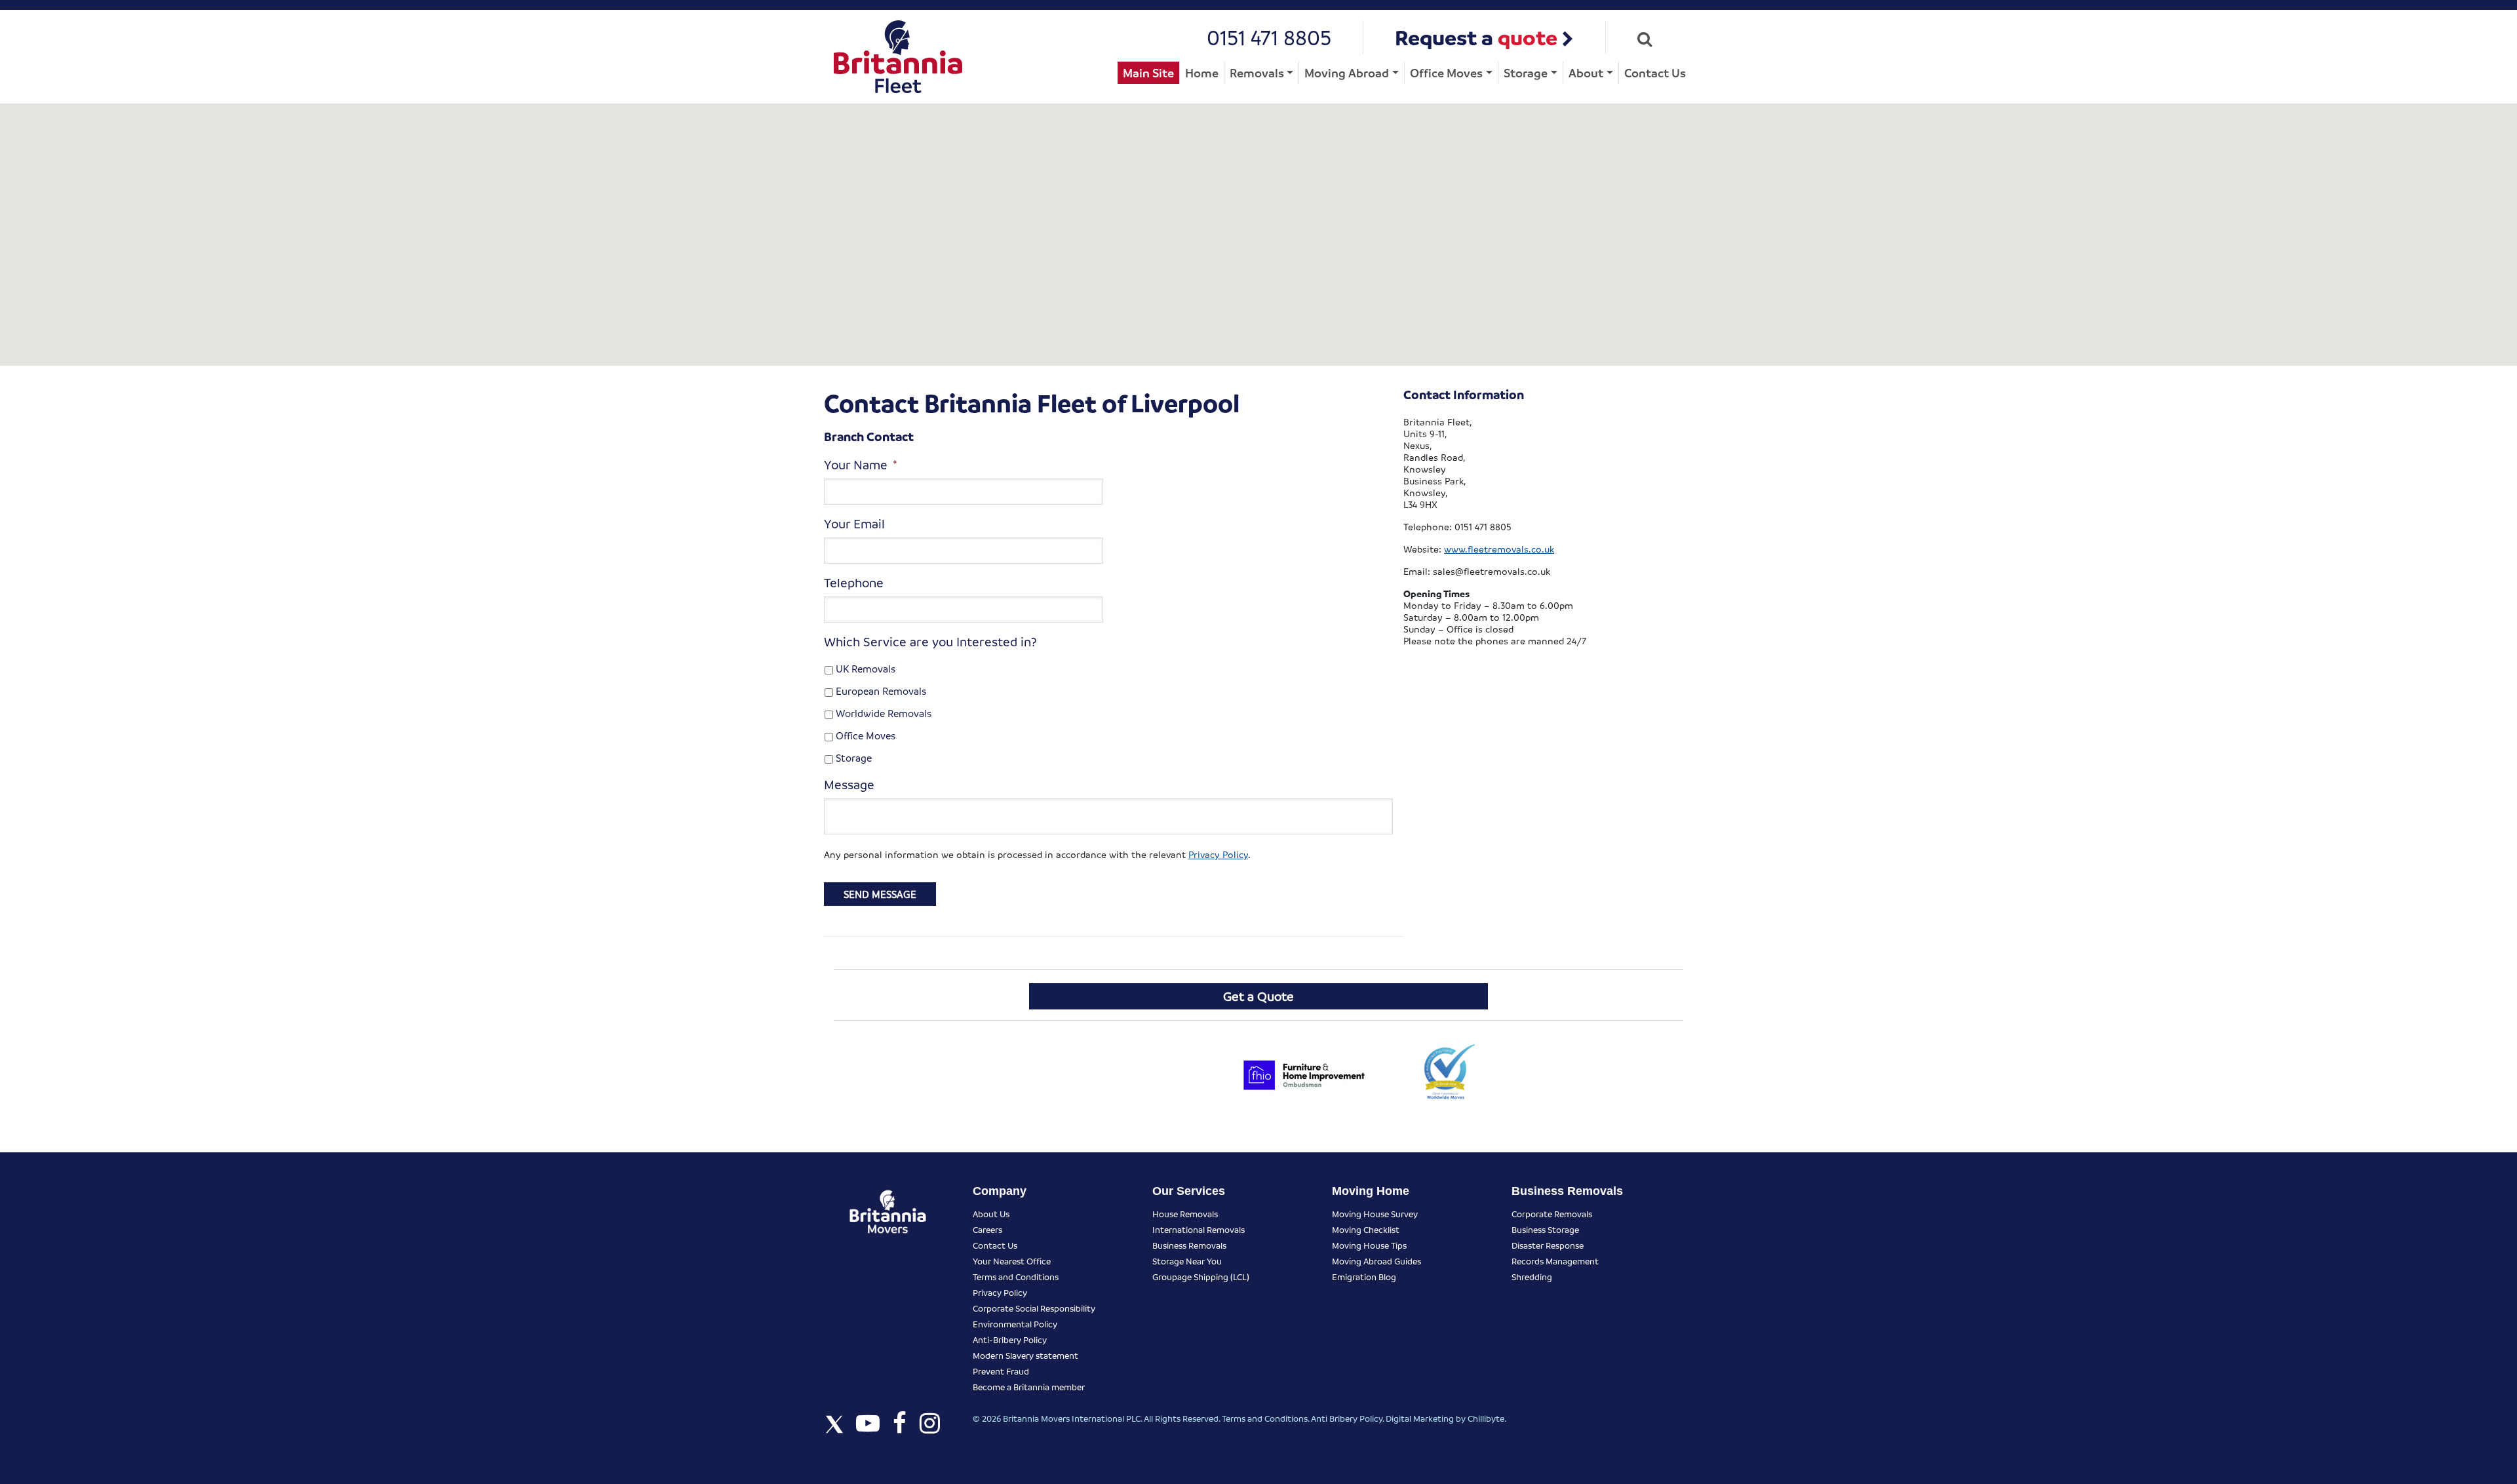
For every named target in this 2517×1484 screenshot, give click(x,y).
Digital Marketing (1420, 1418)
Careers (987, 1229)
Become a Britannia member (1029, 1387)
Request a (1476, 37)
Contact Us (1655, 72)
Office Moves (1446, 72)
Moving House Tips (1369, 1245)
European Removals (881, 691)
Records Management (1555, 1261)
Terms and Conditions (1016, 1277)
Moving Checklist (1366, 1229)
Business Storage (1545, 1229)
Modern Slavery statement (1025, 1355)
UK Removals (866, 669)
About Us (991, 1214)
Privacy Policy (1218, 854)
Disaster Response (1548, 1245)
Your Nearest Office (1012, 1261)
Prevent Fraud (1001, 1371)
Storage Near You (1187, 1261)
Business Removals (1189, 1245)
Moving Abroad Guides (1376, 1261)
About (1586, 72)
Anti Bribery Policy (1347, 1418)
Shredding (1532, 1277)
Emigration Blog (1364, 1277)
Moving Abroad (1347, 72)
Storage (1526, 72)
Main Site (1148, 72)
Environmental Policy (1015, 1324)
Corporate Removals (1552, 1214)
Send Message (880, 894)
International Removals (1199, 1229)
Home (1202, 72)
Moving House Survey (1375, 1214)
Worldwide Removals (884, 713)
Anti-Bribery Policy (1010, 1339)
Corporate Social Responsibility (1034, 1308)
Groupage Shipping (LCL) (1201, 1277)
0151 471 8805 (1269, 37)
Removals (1257, 72)
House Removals (1185, 1214)
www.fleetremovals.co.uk (1499, 549)
